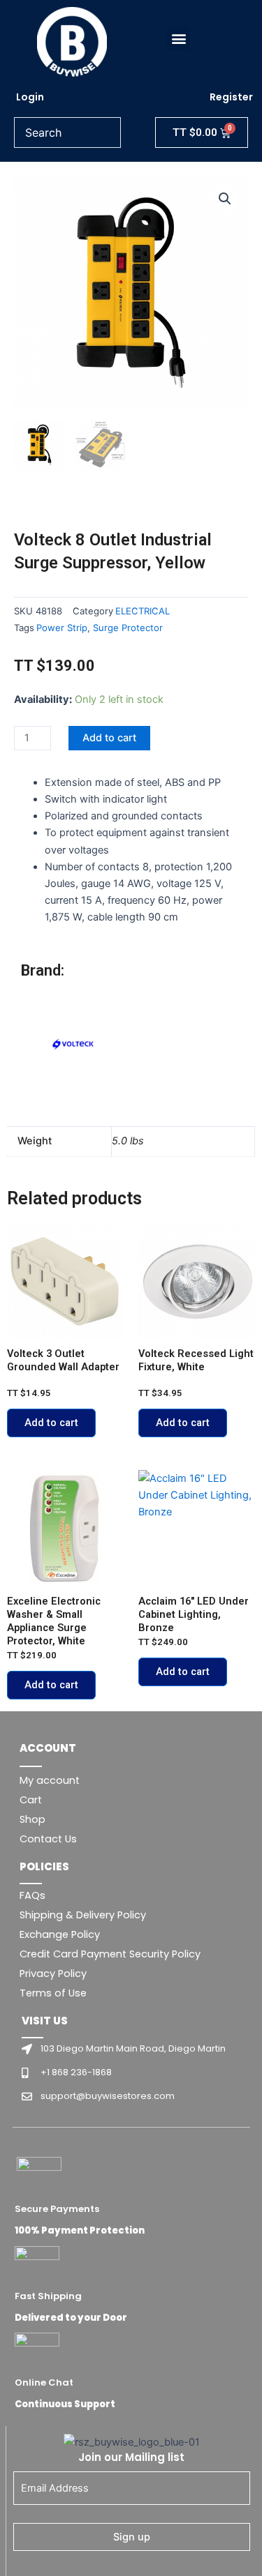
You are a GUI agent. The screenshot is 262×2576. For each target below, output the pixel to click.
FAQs (32, 1895)
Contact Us (48, 1839)
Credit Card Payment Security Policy (110, 1954)
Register (231, 97)
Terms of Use (53, 1993)
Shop (32, 1819)
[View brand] (73, 1045)
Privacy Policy (53, 1973)
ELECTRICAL (143, 611)
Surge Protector (128, 628)
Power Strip (62, 628)
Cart (31, 1800)
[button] (179, 39)
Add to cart (109, 738)
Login (30, 97)
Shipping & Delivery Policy (83, 1915)
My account (50, 1780)
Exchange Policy (60, 1934)
